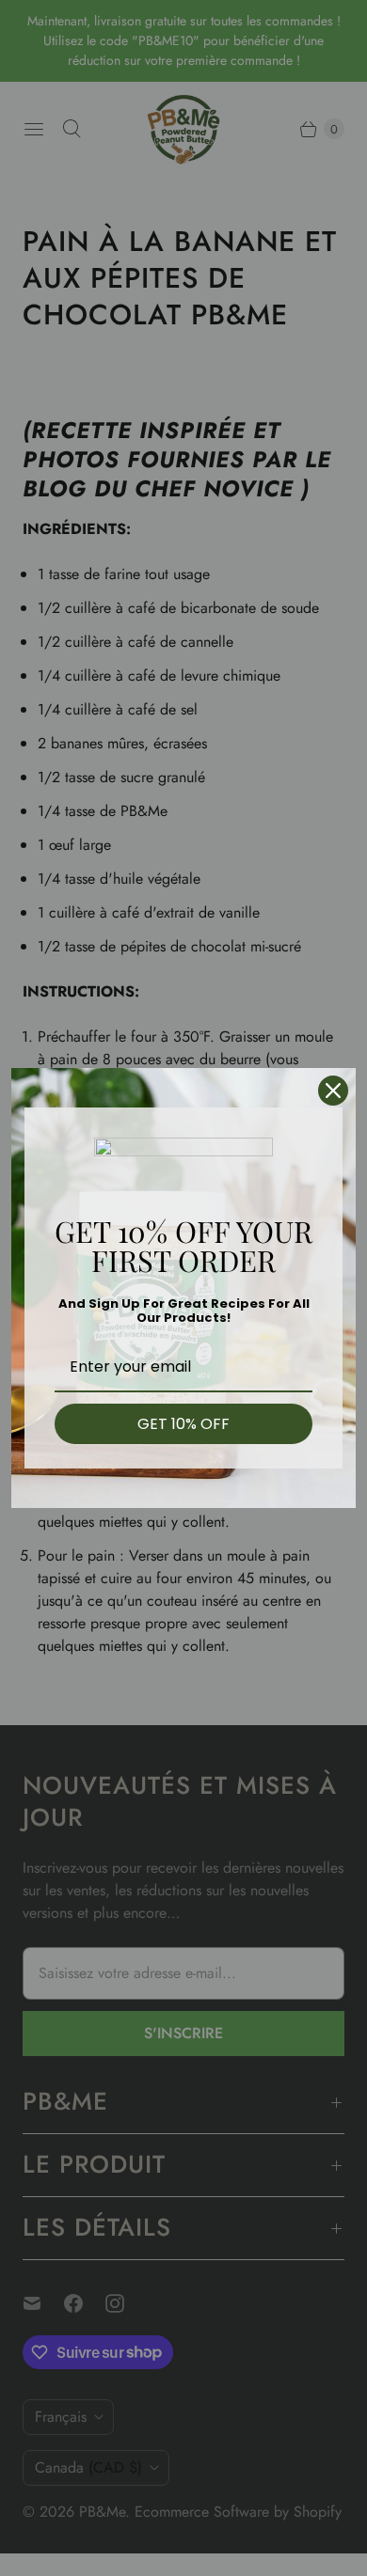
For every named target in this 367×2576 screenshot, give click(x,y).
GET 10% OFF (183, 1424)
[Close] (333, 1091)
